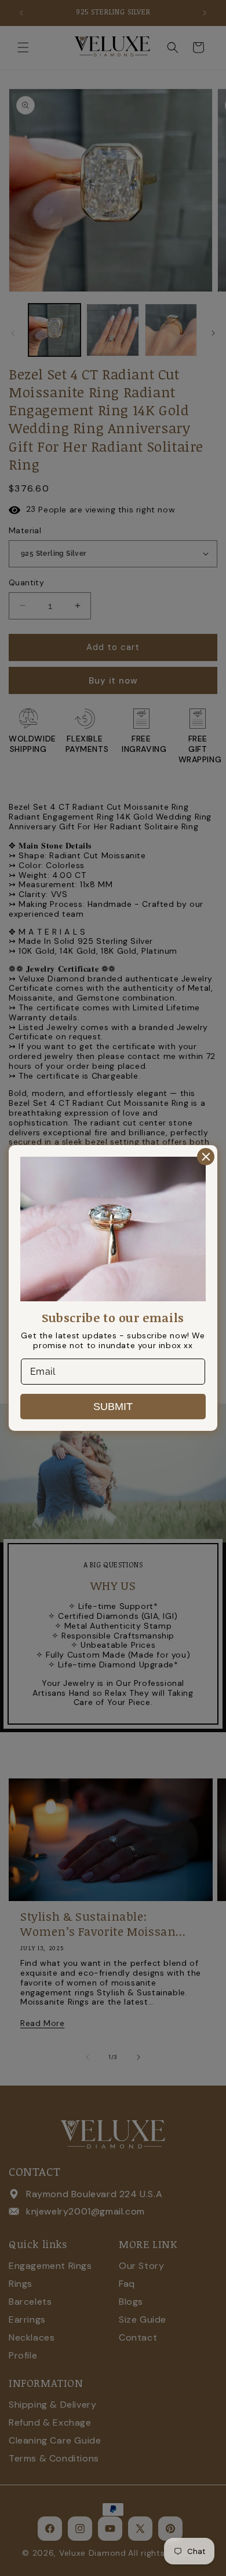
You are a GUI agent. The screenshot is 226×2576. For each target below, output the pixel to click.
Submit (113, 1407)
